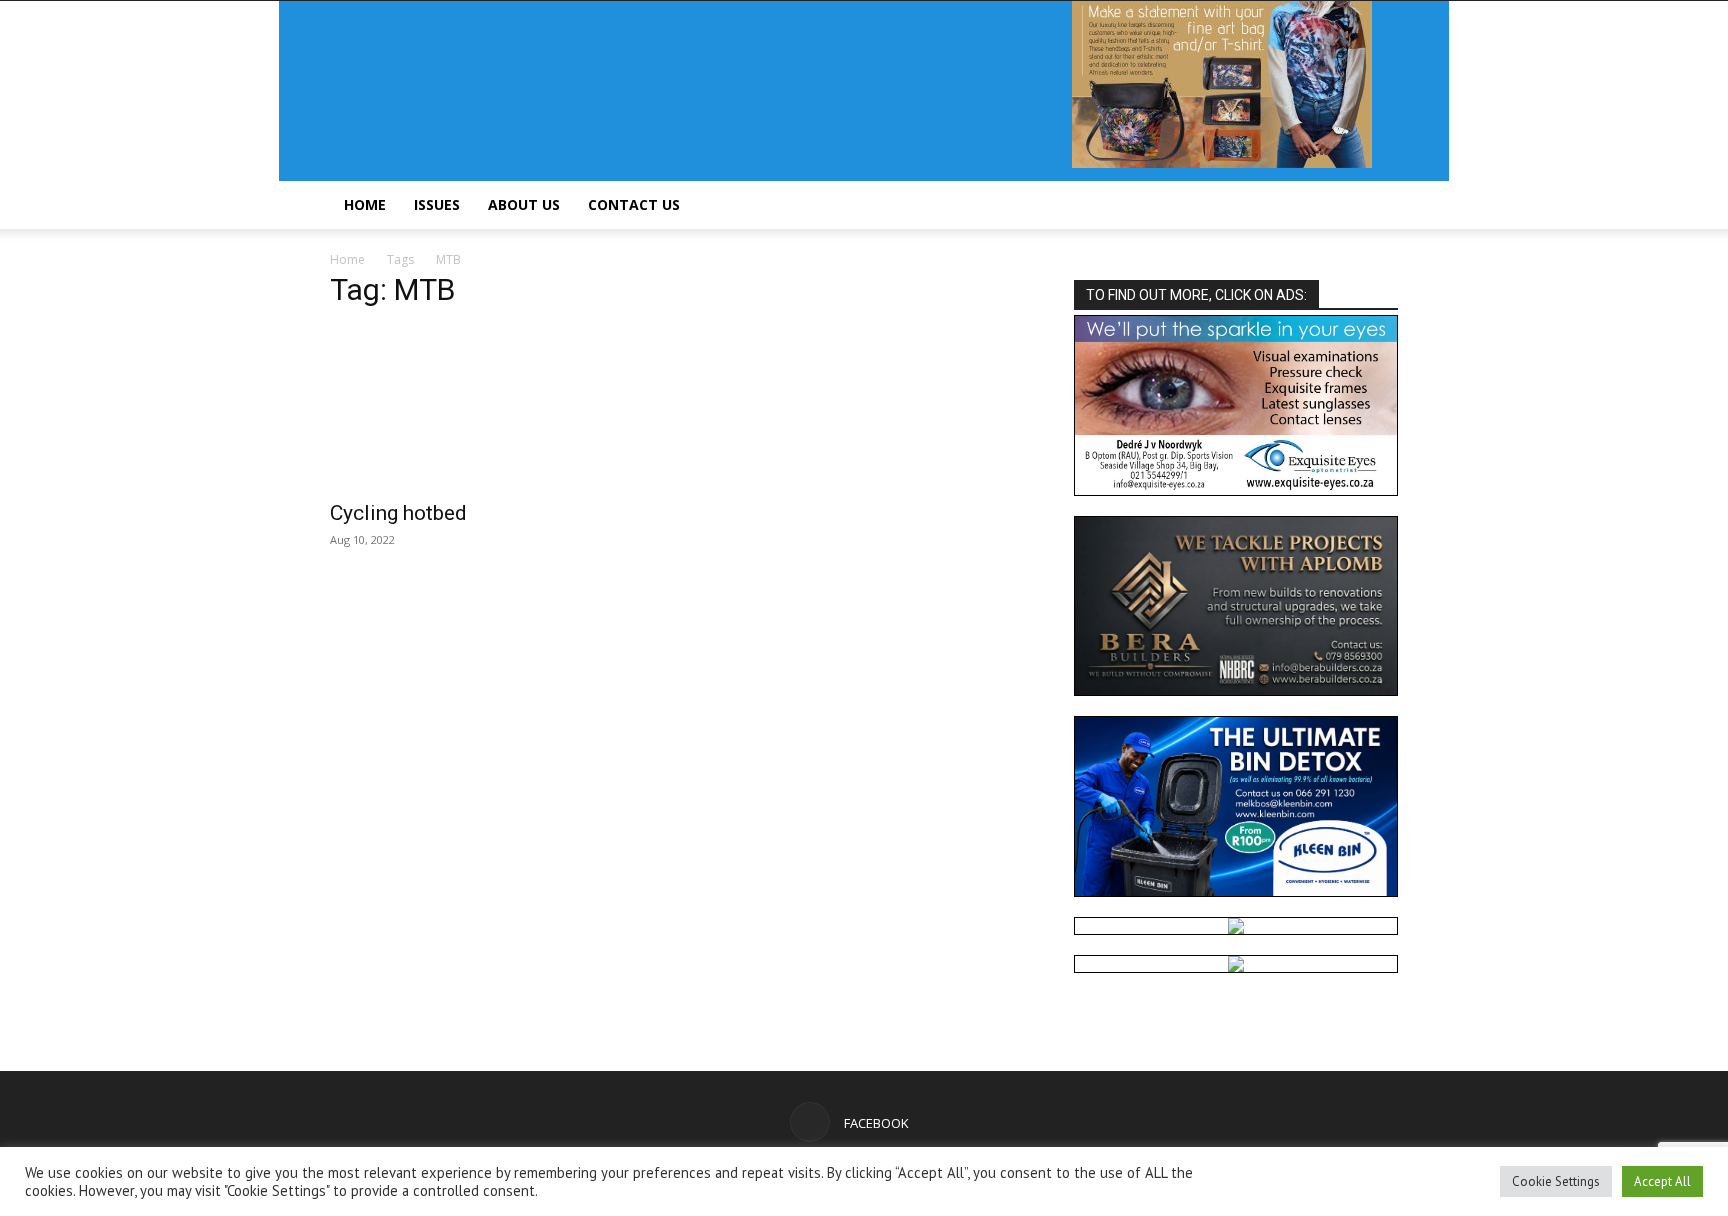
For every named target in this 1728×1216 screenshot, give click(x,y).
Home (365, 204)
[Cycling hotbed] (492, 408)
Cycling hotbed (398, 513)
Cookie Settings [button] (1556, 1181)
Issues (437, 204)
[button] (1374, 206)
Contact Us (634, 204)
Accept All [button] (1662, 1181)
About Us (524, 204)
